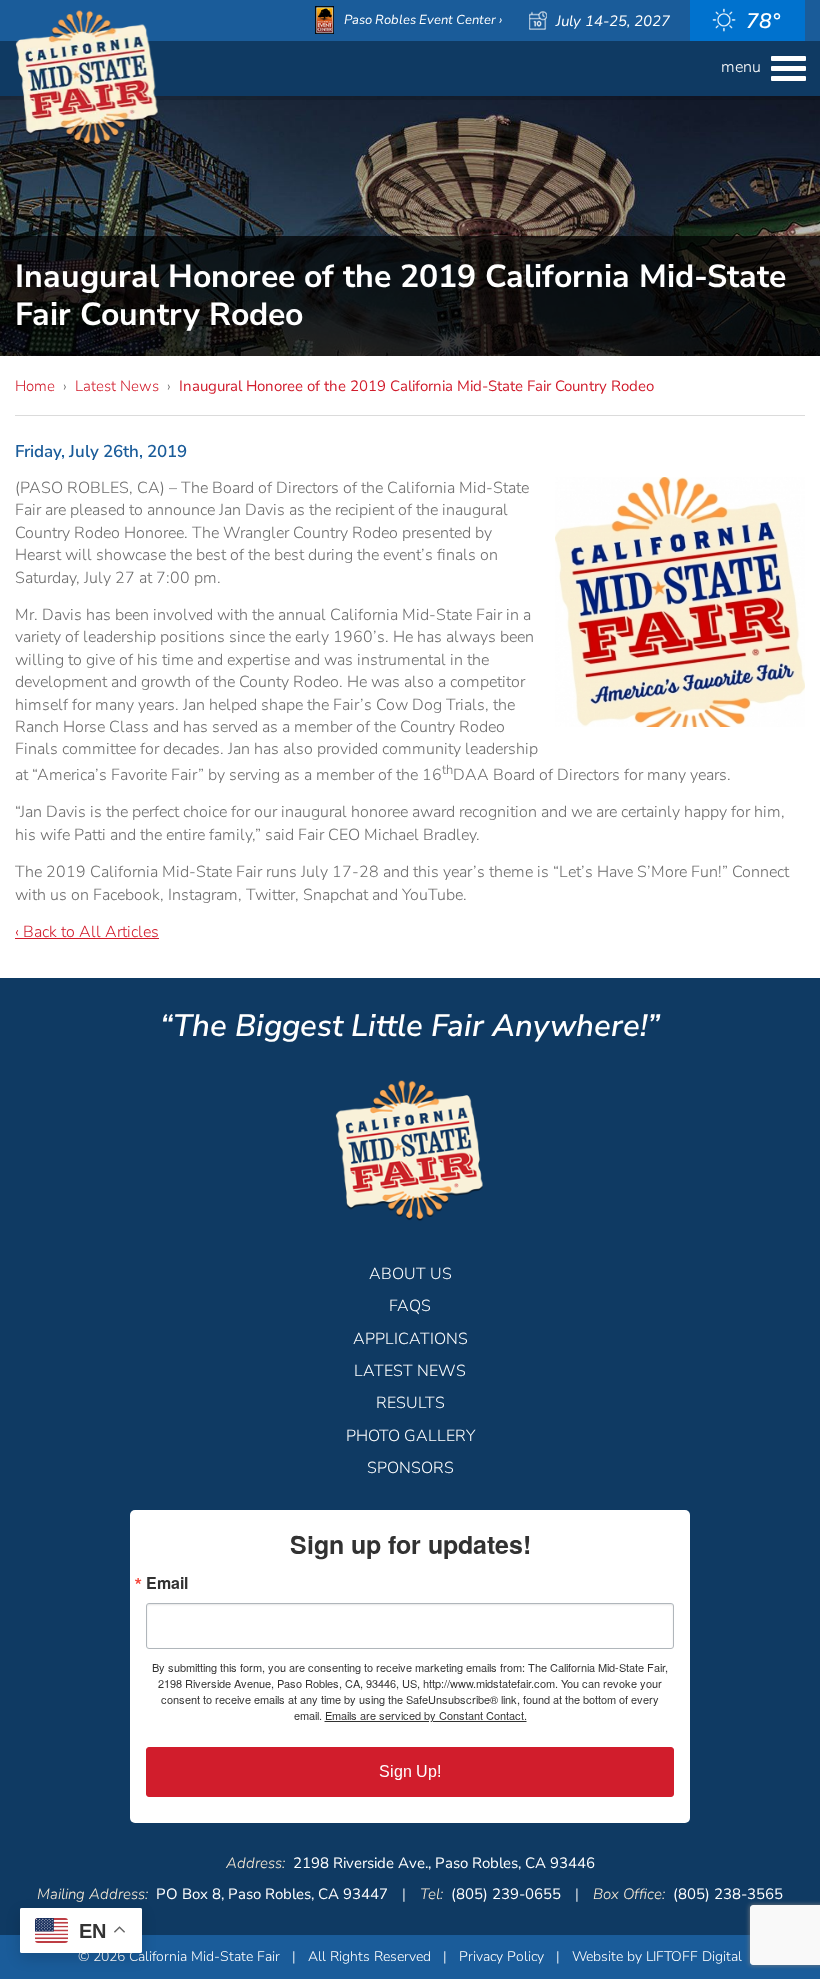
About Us (410, 1274)
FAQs (410, 1306)
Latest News (117, 386)
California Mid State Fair (87, 78)
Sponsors (410, 1468)
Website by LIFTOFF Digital (657, 1956)
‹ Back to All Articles (87, 932)
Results (410, 1403)
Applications (410, 1339)
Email (167, 1583)
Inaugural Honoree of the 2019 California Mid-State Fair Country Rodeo (416, 386)
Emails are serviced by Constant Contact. (426, 1715)
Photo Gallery (410, 1436)
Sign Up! (410, 1771)
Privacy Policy (501, 1956)
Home (35, 386)
